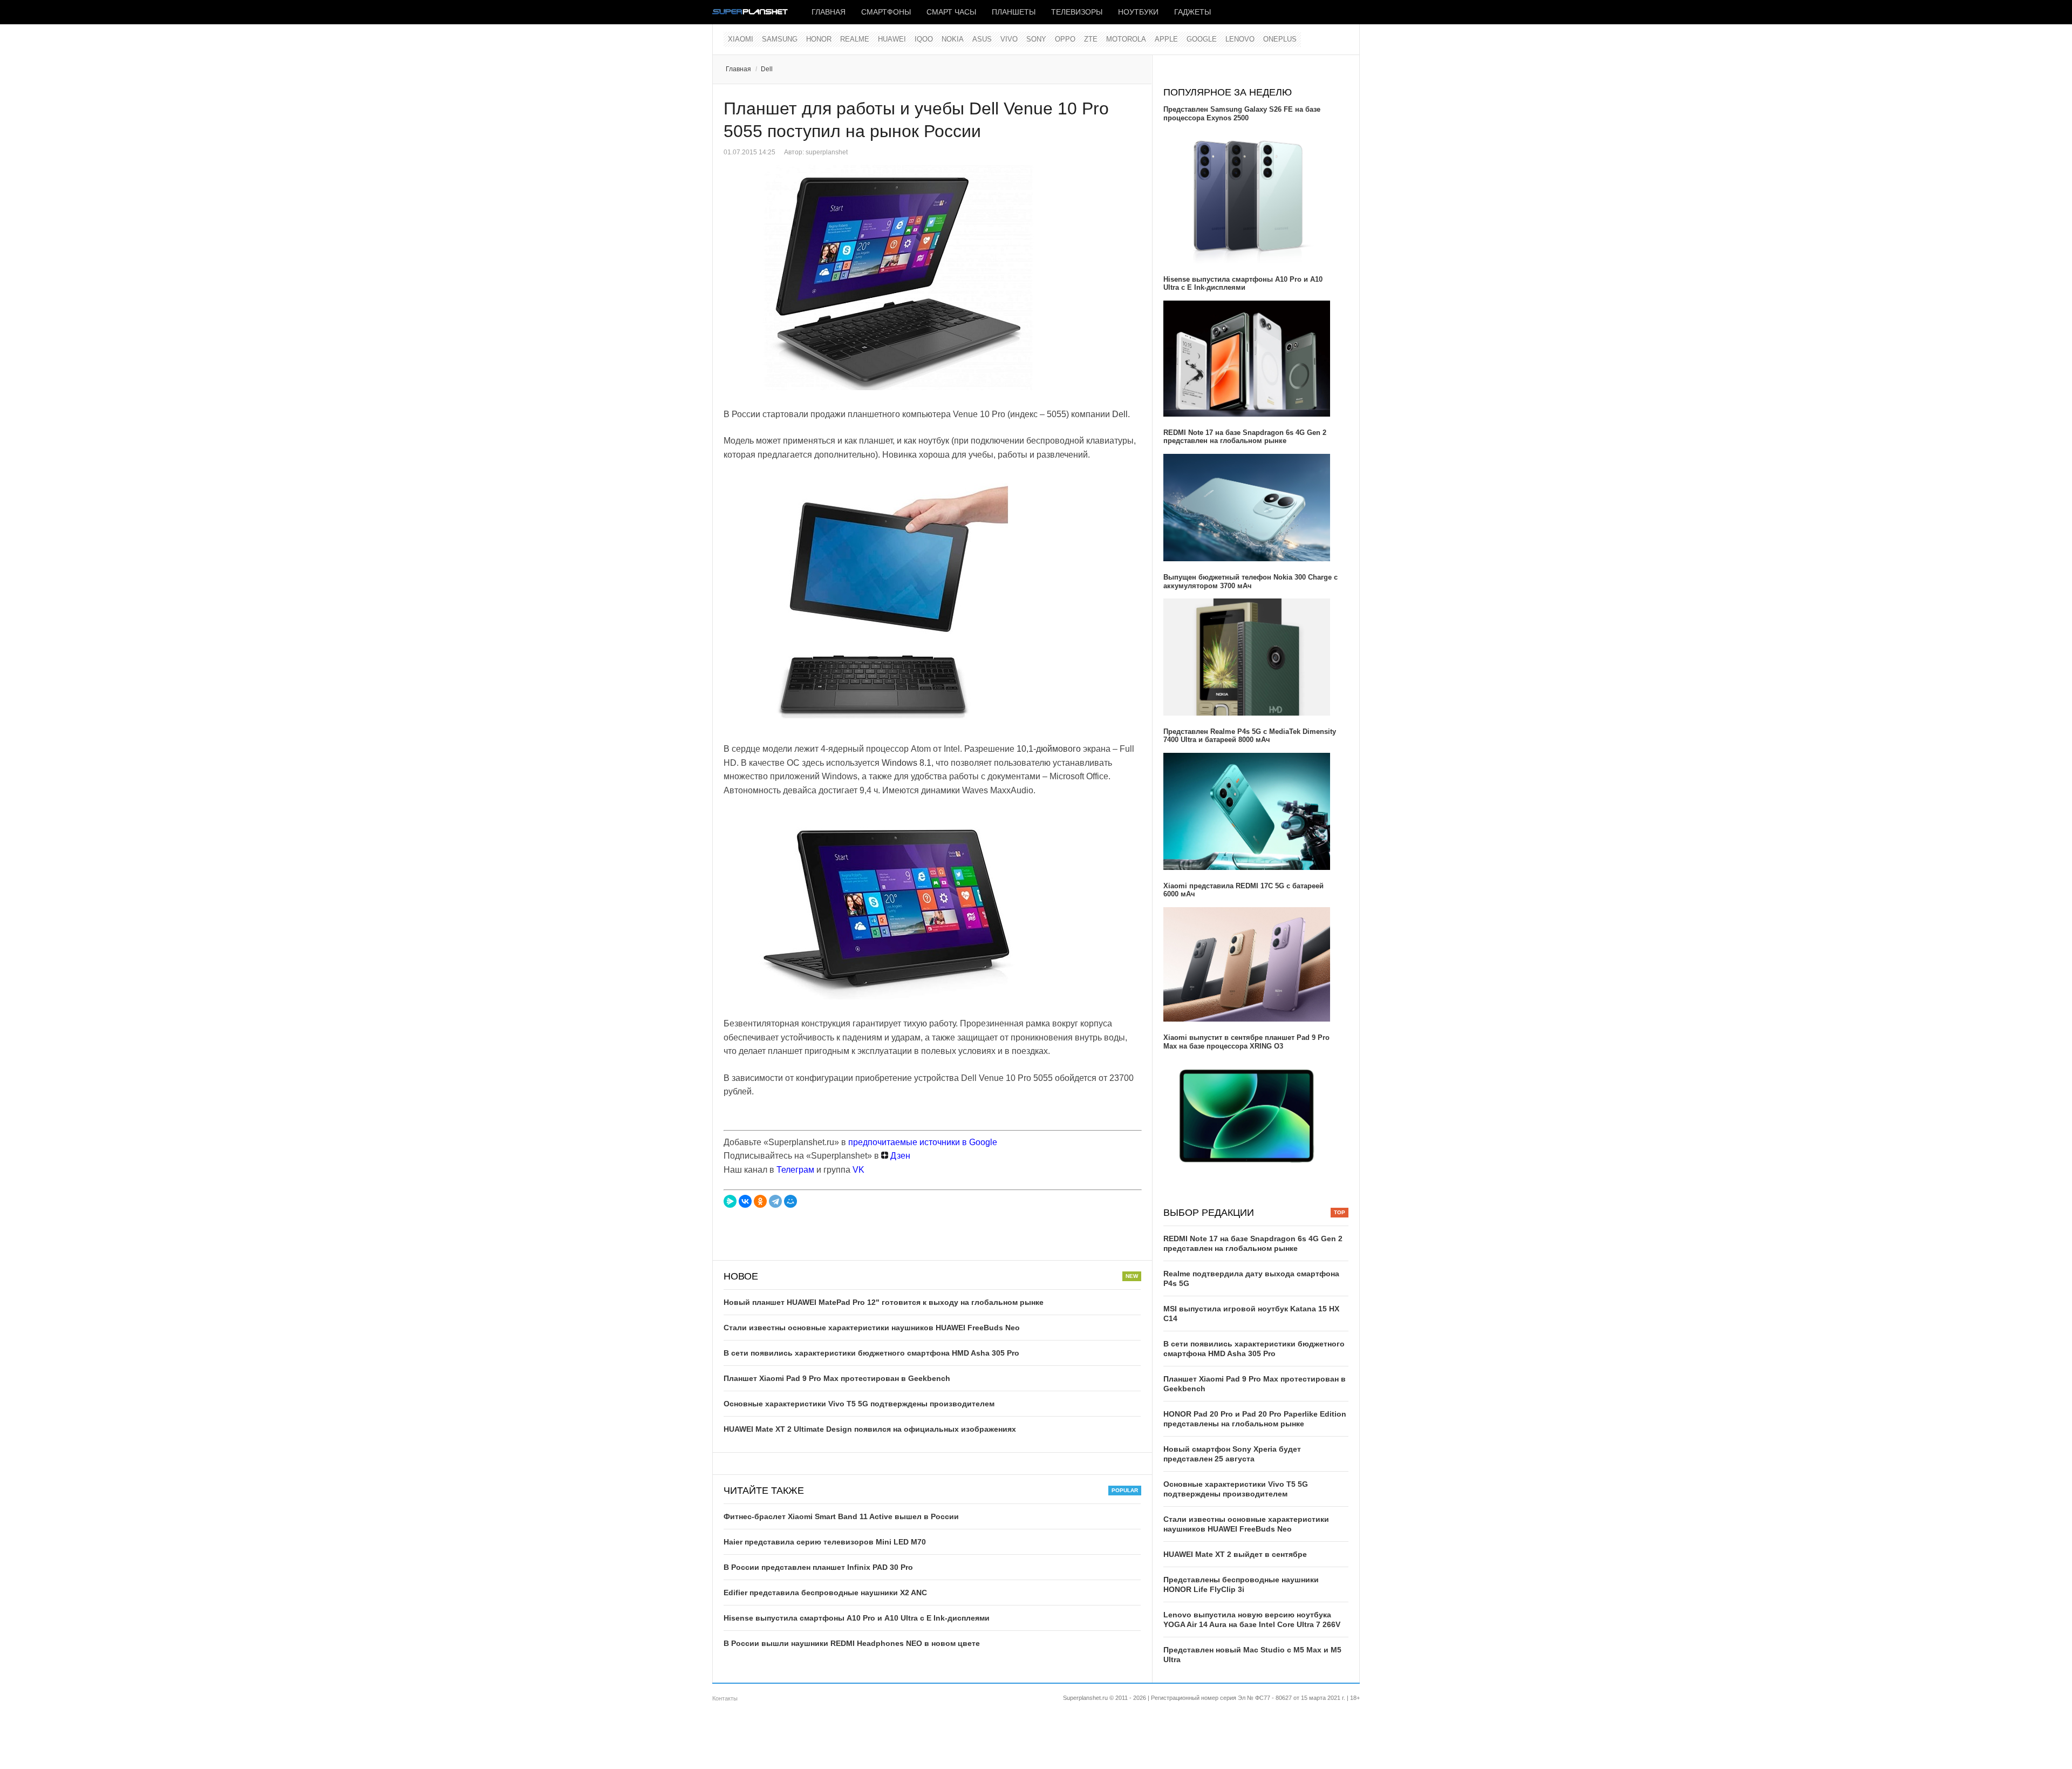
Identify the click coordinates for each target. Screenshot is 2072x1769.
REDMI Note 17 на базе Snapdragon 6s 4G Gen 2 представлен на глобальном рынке (1245, 437)
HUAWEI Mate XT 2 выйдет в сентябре (1235, 1554)
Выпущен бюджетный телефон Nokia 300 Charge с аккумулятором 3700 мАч (1250, 581)
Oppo (1065, 39)
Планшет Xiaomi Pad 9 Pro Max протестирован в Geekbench (837, 1378)
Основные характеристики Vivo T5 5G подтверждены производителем (859, 1404)
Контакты (725, 1698)
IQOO (924, 39)
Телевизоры (1077, 12)
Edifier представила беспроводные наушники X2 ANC (825, 1593)
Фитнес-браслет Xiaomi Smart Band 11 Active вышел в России (841, 1516)
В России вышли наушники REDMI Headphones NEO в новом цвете (852, 1643)
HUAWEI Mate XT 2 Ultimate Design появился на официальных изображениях (870, 1429)
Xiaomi (741, 39)
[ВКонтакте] (745, 1201)
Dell (767, 69)
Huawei (892, 39)
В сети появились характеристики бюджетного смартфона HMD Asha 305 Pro (871, 1353)
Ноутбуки (1138, 12)
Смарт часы (951, 12)
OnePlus (1280, 39)
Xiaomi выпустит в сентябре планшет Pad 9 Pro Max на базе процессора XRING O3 (1246, 1042)
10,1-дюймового (1049, 749)
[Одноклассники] (760, 1201)
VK (858, 1170)
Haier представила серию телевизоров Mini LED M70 (825, 1542)
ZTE (1091, 39)
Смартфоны (886, 12)
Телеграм (795, 1170)
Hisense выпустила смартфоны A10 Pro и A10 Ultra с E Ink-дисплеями (857, 1618)
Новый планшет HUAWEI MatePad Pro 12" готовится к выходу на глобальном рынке (884, 1302)
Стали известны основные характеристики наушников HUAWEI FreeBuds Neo (872, 1328)
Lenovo (1240, 39)
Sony (1036, 39)
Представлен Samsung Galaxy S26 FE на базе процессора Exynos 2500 (1242, 114)
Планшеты (1014, 12)
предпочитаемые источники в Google (923, 1142)
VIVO (1009, 39)
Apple (1166, 39)
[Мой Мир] (790, 1201)
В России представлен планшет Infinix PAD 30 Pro (818, 1567)
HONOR (819, 39)
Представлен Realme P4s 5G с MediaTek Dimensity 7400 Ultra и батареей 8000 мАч (1250, 736)
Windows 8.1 (906, 763)
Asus (982, 39)
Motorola (1126, 39)
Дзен (899, 1156)
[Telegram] (775, 1201)
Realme (855, 39)
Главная (829, 12)
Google (1202, 39)
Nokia (953, 39)
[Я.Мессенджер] (730, 1201)
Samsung (780, 39)
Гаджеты (1192, 12)
